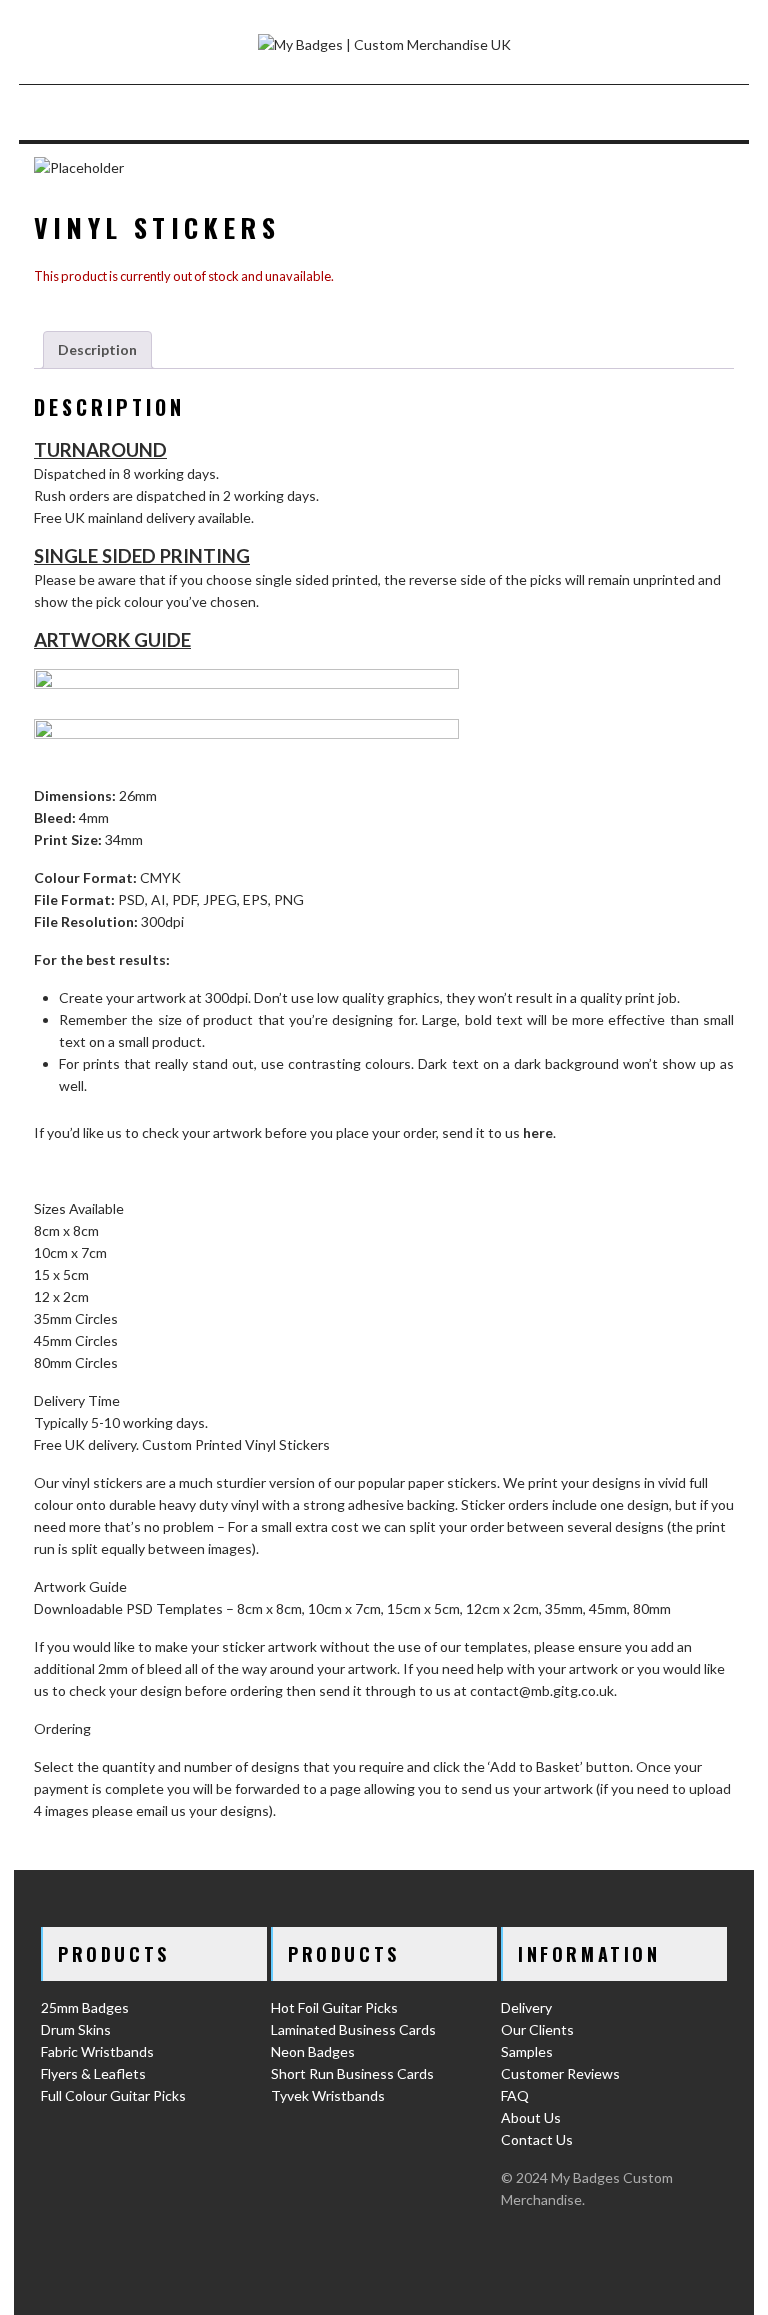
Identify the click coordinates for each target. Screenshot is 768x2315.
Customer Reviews (560, 2073)
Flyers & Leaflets (93, 2073)
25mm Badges (85, 2007)
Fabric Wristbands (97, 2051)
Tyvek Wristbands (328, 2095)
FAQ (515, 2095)
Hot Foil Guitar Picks (334, 2007)
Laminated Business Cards (353, 2029)
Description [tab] (97, 349)
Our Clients (537, 2029)
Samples (527, 2051)
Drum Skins (76, 2029)
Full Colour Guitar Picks (113, 2095)
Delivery (526, 2007)
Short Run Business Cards (352, 2073)
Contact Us (537, 2139)
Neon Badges (313, 2051)
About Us (531, 2117)
